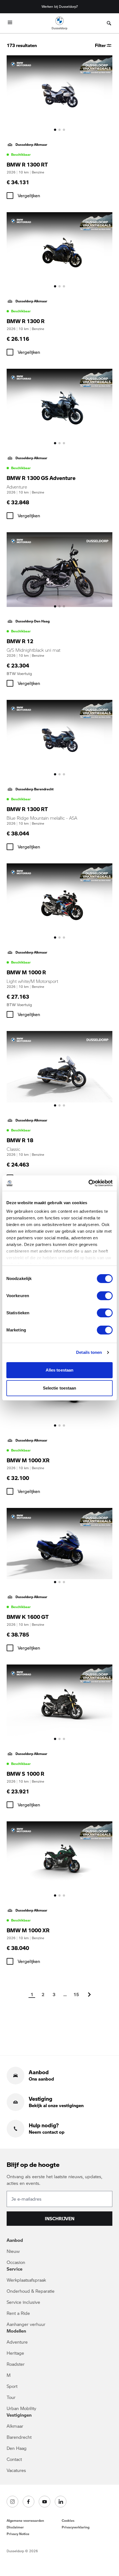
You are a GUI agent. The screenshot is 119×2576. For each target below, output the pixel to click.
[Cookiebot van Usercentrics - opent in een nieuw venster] (88, 1183)
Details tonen (89, 1352)
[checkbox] (10, 196)
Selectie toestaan (60, 1388)
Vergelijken (29, 195)
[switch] (105, 1296)
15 (76, 1994)
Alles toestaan (59, 1370)
